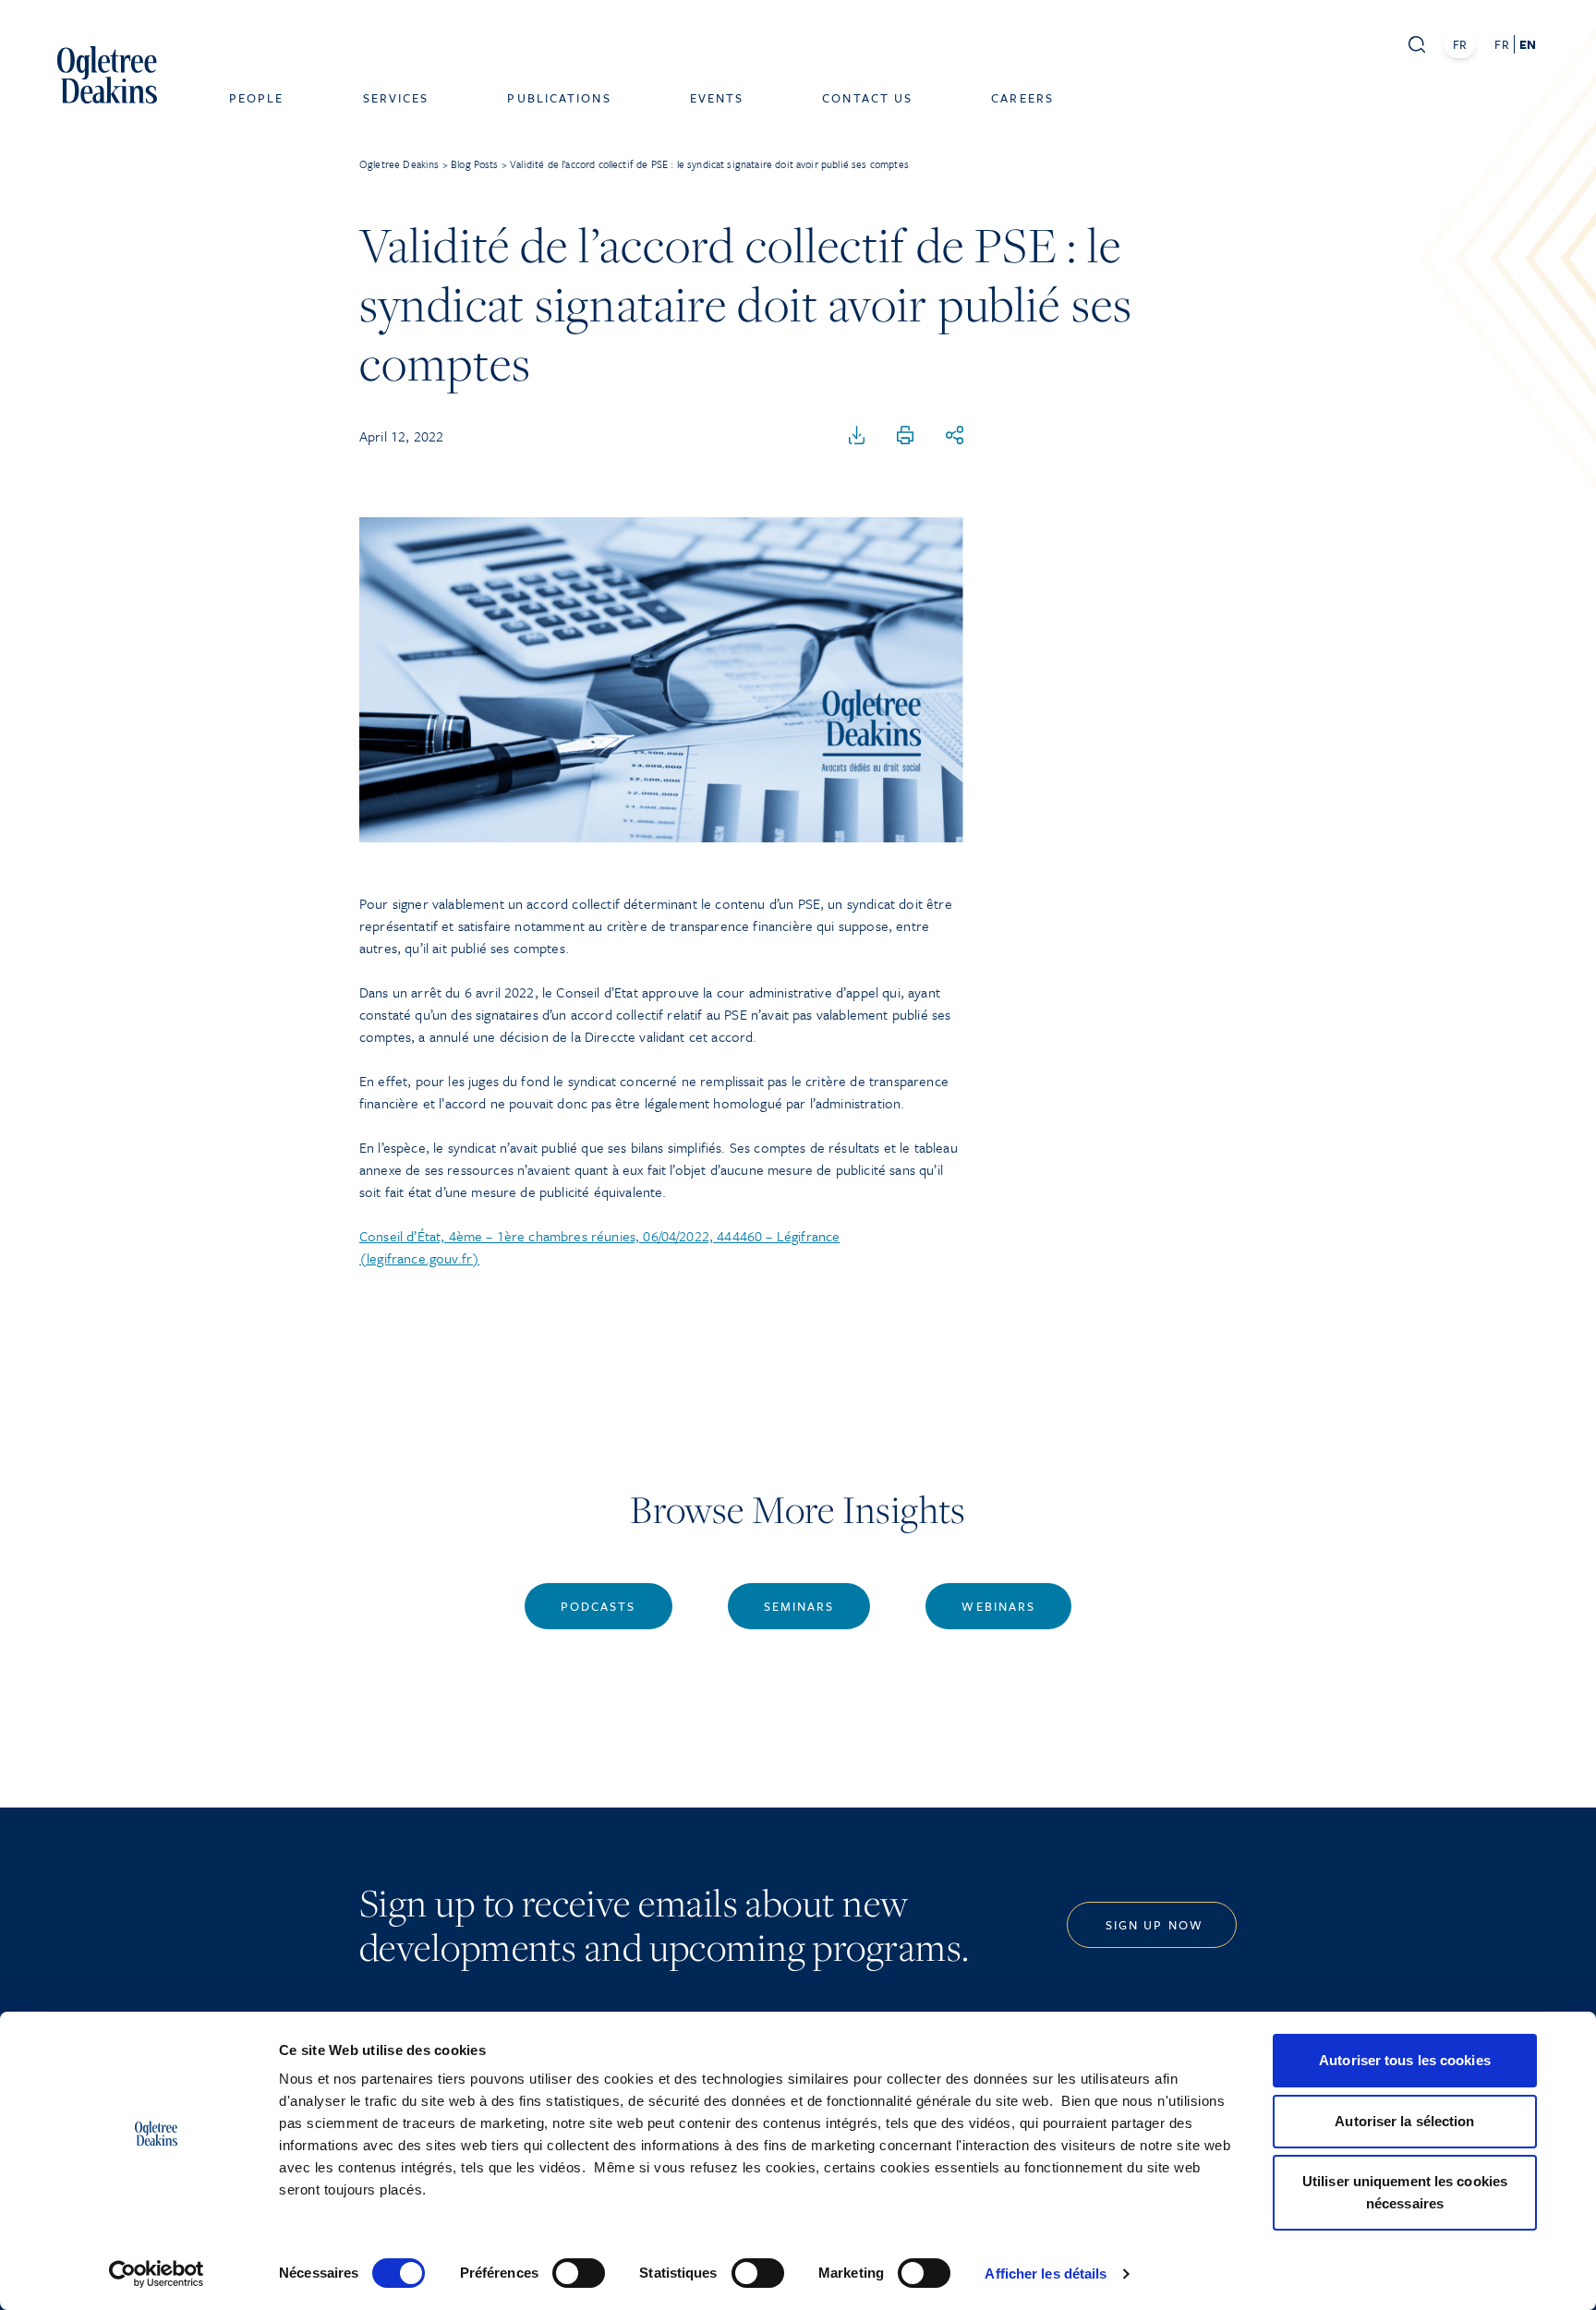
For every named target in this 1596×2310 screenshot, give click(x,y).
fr (1501, 44)
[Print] (905, 436)
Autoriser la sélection (1404, 2121)
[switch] (579, 2273)
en (1528, 44)
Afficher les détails (1046, 2274)
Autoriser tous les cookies (1405, 2060)
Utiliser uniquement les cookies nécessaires (1405, 2192)
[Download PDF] (857, 436)
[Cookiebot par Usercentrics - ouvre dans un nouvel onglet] (157, 2274)
